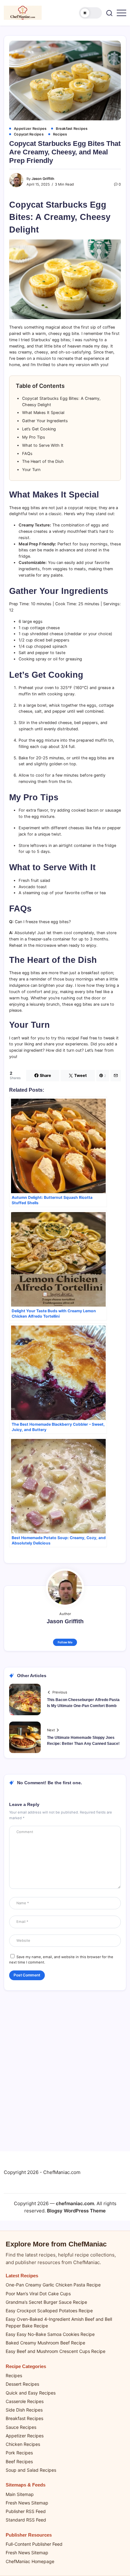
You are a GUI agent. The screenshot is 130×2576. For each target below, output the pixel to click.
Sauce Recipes (21, 2427)
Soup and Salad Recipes (31, 2470)
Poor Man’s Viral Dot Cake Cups (38, 2294)
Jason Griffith (43, 179)
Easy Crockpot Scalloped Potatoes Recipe (49, 2311)
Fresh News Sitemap (27, 2503)
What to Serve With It (43, 445)
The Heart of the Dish (43, 461)
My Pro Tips (34, 437)
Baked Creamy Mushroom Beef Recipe (45, 2343)
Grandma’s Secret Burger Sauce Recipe (46, 2302)
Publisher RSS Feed (26, 2511)
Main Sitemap (20, 2494)
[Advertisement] (65, 2074)
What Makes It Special (43, 413)
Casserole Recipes (25, 2401)
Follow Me (65, 1642)
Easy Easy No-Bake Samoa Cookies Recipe (50, 2334)
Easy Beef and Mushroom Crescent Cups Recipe (56, 2351)
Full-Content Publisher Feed (34, 2544)
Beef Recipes (19, 2461)
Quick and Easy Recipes (31, 2393)
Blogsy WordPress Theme (76, 2211)
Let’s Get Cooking (39, 429)
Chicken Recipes (23, 2444)
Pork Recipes (19, 2453)
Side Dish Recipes (24, 2410)
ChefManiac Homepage (30, 2561)
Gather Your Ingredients (45, 421)
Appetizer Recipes (25, 2436)
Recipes (14, 2375)
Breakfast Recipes (24, 2418)
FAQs (27, 454)
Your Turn (31, 470)
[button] (91, 13)
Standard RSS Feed (26, 2520)
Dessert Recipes (22, 2384)
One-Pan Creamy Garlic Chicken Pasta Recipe (53, 2285)
